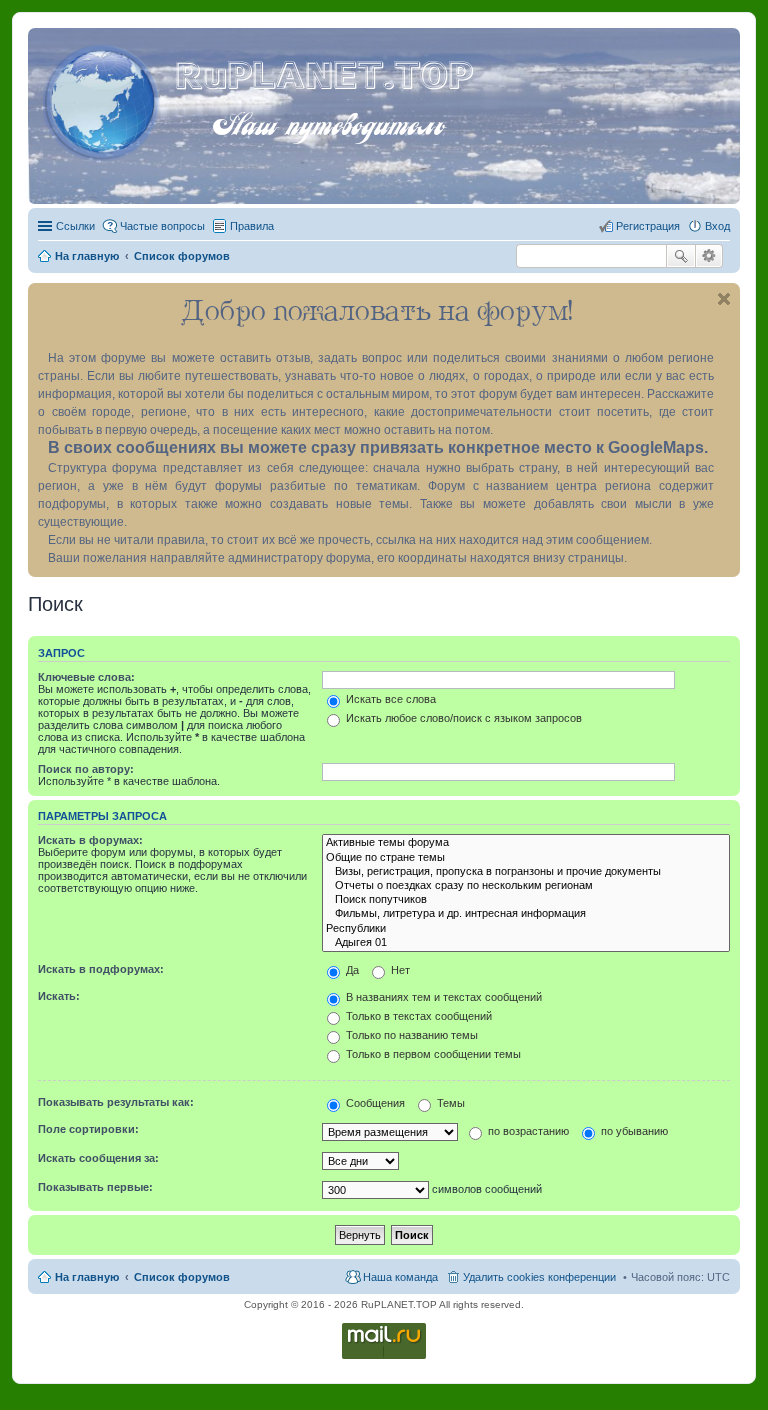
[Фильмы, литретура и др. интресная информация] (526, 914)
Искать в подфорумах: (101, 969)
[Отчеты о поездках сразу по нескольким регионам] (526, 886)
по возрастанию (527, 1131)
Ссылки (75, 226)
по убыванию (633, 1131)
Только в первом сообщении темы (432, 1054)
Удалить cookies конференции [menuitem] (539, 1277)
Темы (449, 1103)
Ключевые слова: (86, 677)
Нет (399, 970)
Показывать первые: (95, 1187)
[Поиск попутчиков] (526, 900)
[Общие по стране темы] (526, 858)
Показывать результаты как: (116, 1102)
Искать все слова (389, 699)
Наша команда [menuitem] (400, 1277)
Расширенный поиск (709, 256)
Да (351, 970)
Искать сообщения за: (98, 1158)
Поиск (681, 256)
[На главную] (104, 99)
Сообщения (374, 1103)
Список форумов (182, 1277)
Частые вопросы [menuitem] (162, 226)
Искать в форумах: (90, 840)
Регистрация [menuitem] (648, 226)
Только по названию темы (410, 1035)
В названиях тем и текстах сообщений (442, 997)
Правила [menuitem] (252, 226)
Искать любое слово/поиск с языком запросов (462, 718)
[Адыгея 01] (526, 943)
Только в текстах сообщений (417, 1016)
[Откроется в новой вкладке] (384, 1357)
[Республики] (526, 929)
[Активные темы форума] (526, 843)
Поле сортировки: (88, 1129)
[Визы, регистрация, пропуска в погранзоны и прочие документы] (526, 872)
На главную (87, 1277)
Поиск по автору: (86, 769)
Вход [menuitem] (717, 226)
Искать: (59, 996)
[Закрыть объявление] (724, 299)
